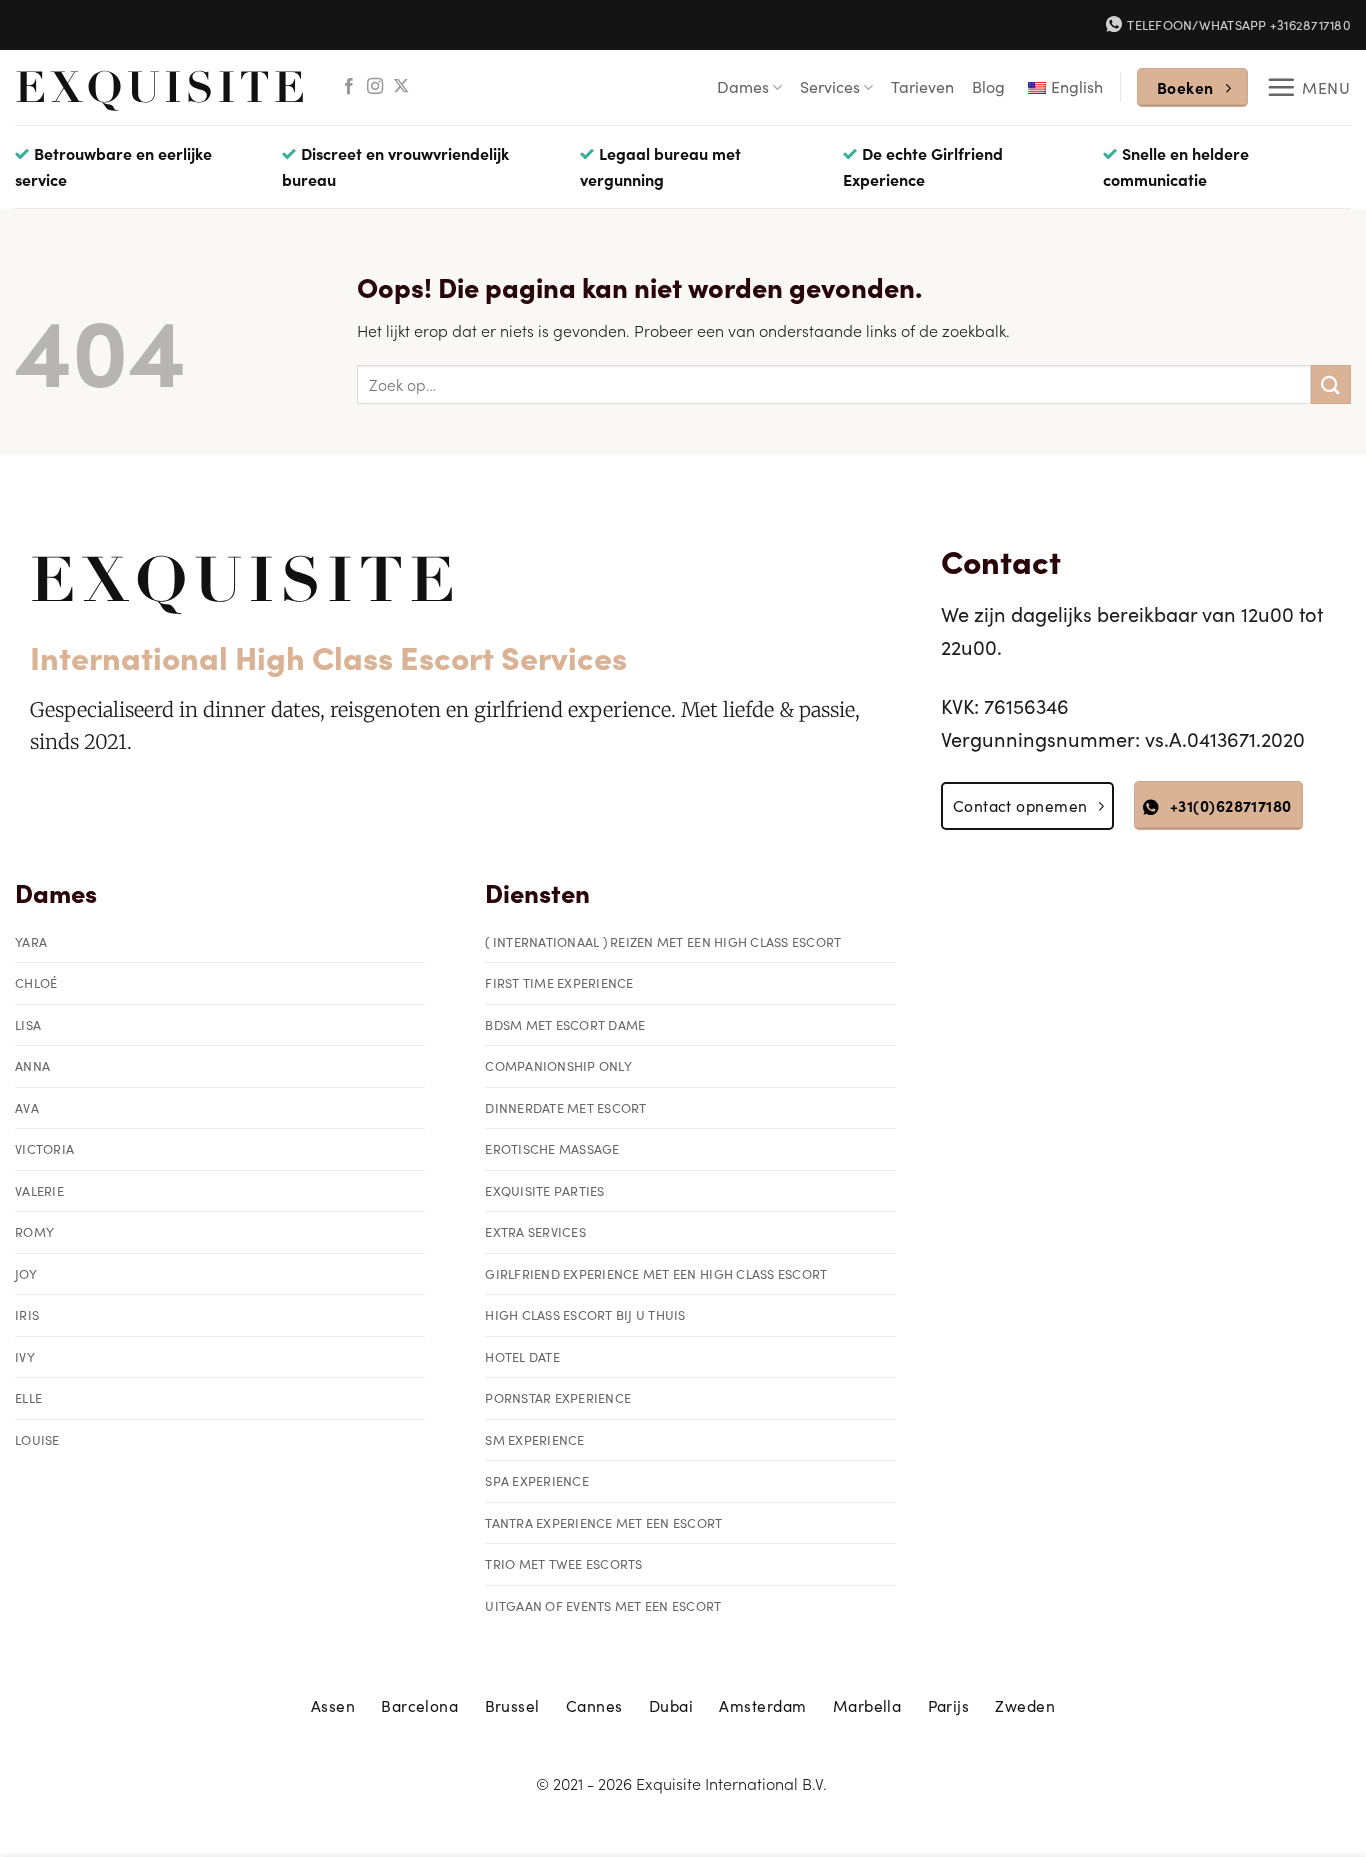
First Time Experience (559, 982)
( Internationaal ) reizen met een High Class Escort (663, 941)
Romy (34, 1231)
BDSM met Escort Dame (565, 1024)
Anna (32, 1065)
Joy (26, 1273)
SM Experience (534, 1439)
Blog (988, 86)
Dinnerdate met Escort (565, 1107)
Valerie (39, 1190)
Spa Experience (537, 1480)
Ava (27, 1107)
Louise (37, 1439)
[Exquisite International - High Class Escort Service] (160, 87)
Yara (31, 941)
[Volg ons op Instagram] (375, 87)
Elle (28, 1397)
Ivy (25, 1356)
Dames (743, 86)
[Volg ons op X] (401, 87)
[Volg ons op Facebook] (349, 87)
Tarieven (922, 86)
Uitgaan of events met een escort (603, 1605)
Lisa (28, 1024)
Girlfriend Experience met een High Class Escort (656, 1273)
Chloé (36, 982)
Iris (27, 1314)
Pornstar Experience (558, 1397)
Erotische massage (552, 1148)
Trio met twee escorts (563, 1563)
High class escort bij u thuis (585, 1314)
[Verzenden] (1331, 384)
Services (830, 86)
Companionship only (558, 1065)
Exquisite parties (544, 1190)
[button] (1308, 87)
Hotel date (522, 1356)
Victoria (44, 1148)
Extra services (535, 1231)
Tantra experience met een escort (603, 1522)
